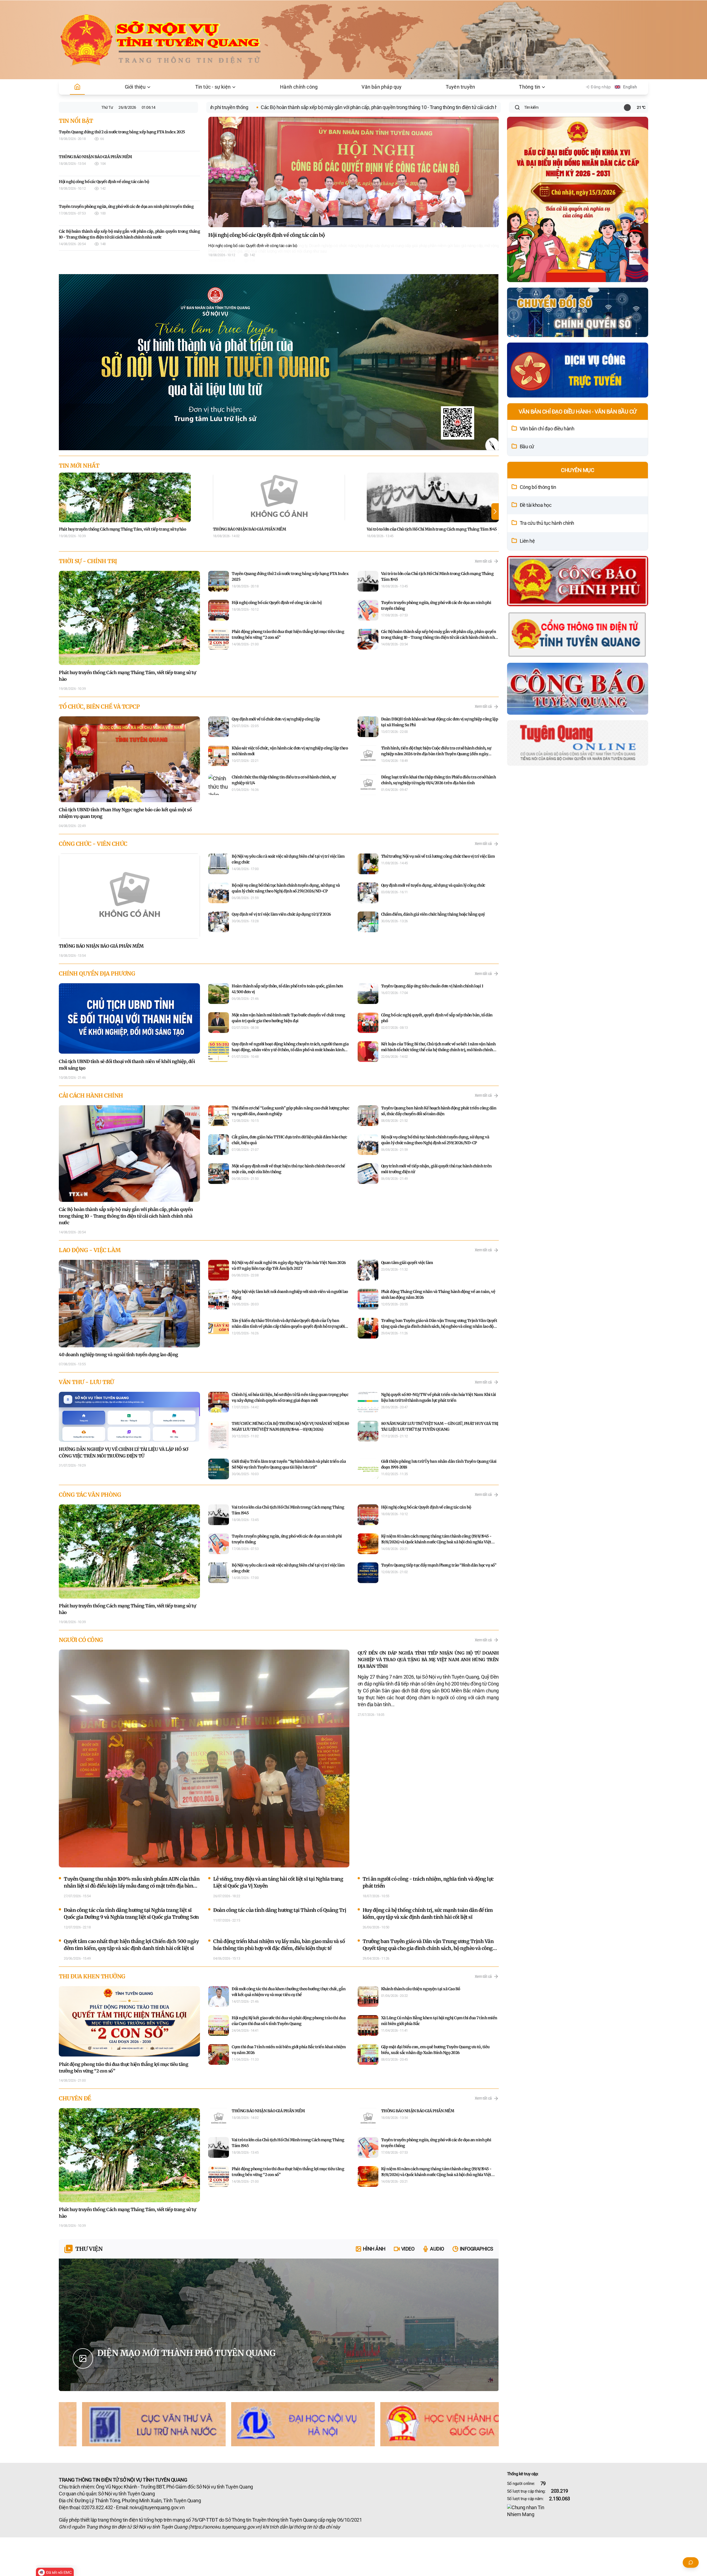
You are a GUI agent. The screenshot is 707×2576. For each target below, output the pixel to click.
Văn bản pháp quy (382, 87)
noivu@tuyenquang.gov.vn (157, 2508)
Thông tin (530, 87)
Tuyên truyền (460, 87)
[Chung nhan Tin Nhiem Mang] (578, 2511)
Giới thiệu (135, 87)
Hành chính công (299, 87)
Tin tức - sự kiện (213, 87)
